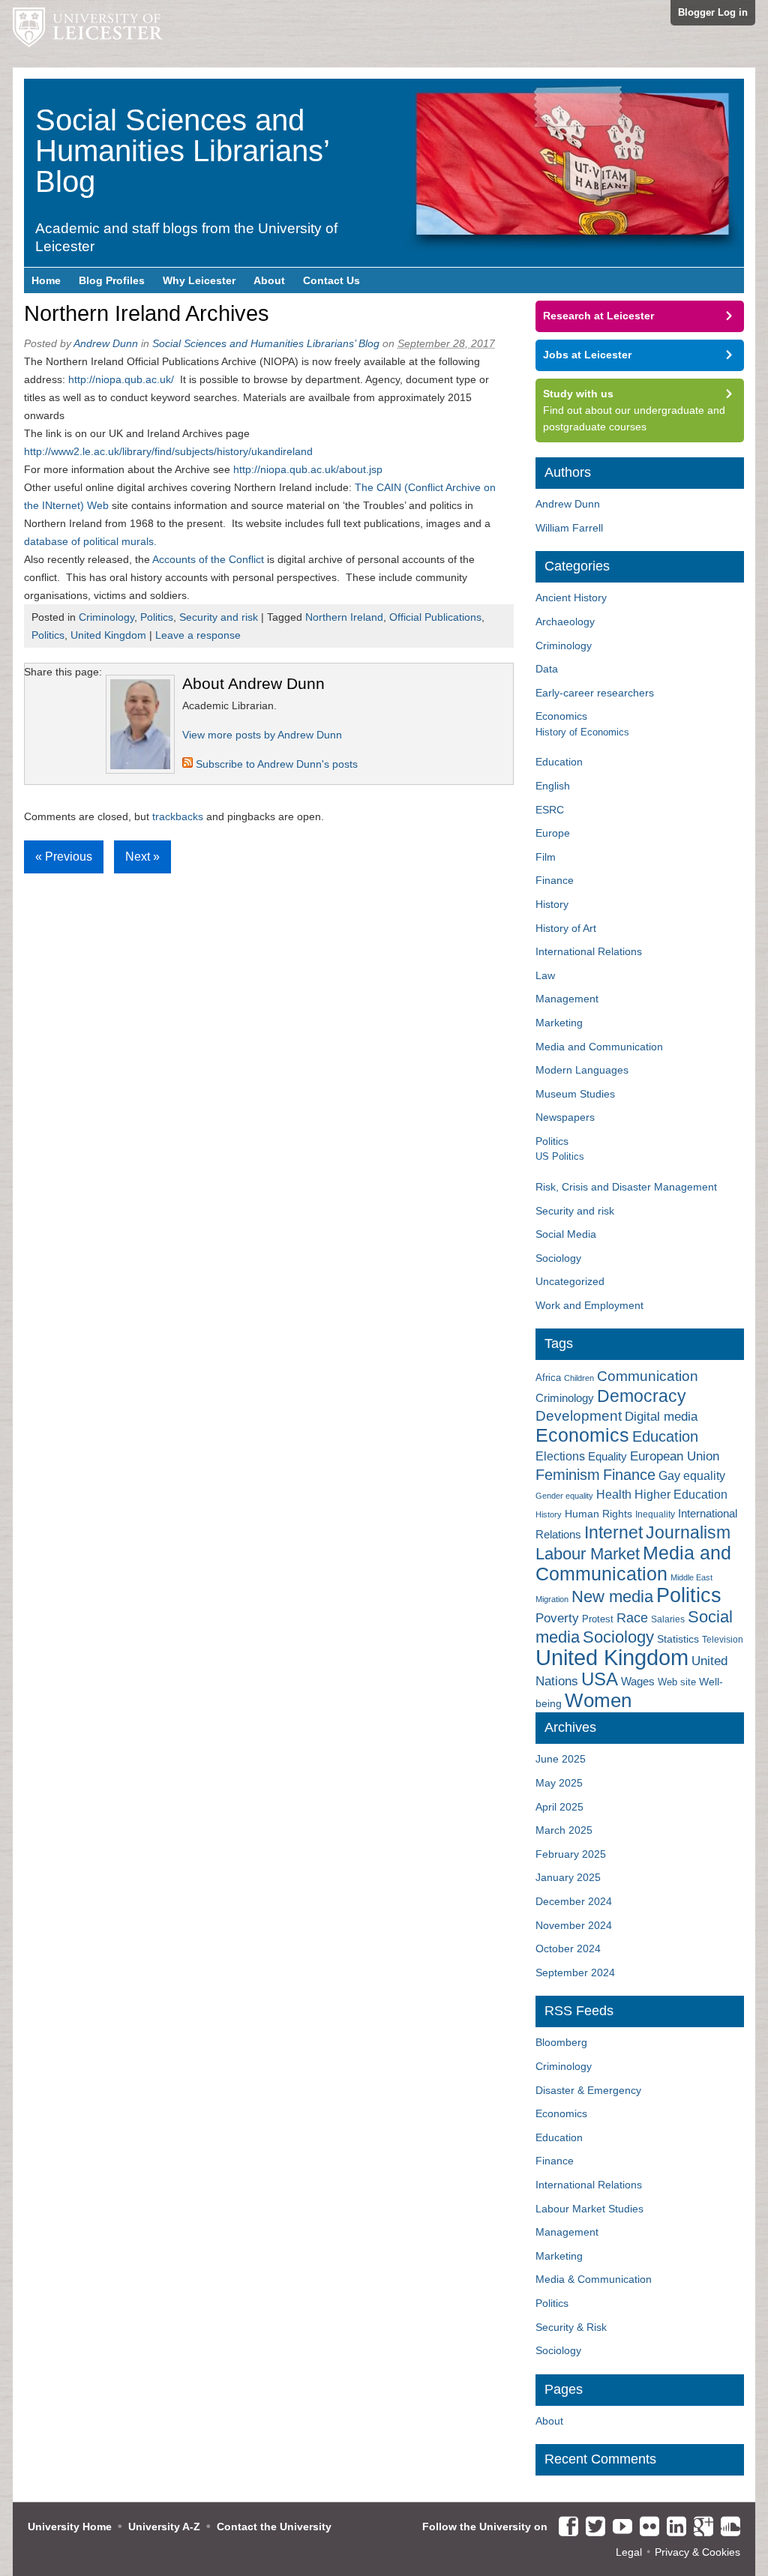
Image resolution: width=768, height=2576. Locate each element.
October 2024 (568, 1948)
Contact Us (331, 280)
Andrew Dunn (106, 343)
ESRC (550, 810)
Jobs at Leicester (587, 355)
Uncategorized (570, 1281)
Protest (598, 1619)
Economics (561, 716)
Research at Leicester (598, 316)
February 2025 (571, 1854)
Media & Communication (594, 2279)
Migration (552, 1599)
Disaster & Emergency (588, 2090)
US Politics (560, 1156)
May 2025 (559, 1783)
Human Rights (598, 1514)
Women (598, 1700)
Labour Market (588, 1554)
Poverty (557, 1618)
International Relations (589, 951)
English (553, 786)
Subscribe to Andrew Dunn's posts (275, 764)
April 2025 (559, 1807)
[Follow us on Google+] (700, 2527)
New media (612, 1597)
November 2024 (574, 1925)
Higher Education (681, 1494)
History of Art (566, 928)
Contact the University (274, 2527)
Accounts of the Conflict (208, 559)
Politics (157, 617)
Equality (607, 1457)
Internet (613, 1532)
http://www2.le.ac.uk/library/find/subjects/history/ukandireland (168, 451)
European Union (675, 1456)
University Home (70, 2527)
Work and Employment (589, 1305)
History (552, 904)
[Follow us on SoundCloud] (727, 2527)
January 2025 (568, 1877)
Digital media (661, 1416)
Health (614, 1495)
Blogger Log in (713, 12)
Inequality (655, 1514)
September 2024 (575, 1972)
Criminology (106, 617)
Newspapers (565, 1117)
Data (547, 669)
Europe (553, 833)
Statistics (678, 1639)
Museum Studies (575, 1094)
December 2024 (574, 1901)
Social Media (566, 1234)
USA (600, 1679)
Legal (629, 2552)
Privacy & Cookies (697, 2552)
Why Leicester (199, 280)
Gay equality (692, 1476)
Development (579, 1416)
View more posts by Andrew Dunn (262, 735)
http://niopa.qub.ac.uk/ (124, 379)
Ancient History (571, 598)
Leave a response (198, 635)
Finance (555, 880)
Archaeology (565, 622)
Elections (560, 1456)
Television (723, 1640)
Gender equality (564, 1496)
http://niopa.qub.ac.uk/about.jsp (308, 469)
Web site (677, 1682)
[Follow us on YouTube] (619, 2527)
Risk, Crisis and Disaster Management (626, 1187)
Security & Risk (571, 2327)
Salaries (668, 1619)
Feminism (568, 1475)
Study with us (578, 394)
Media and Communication (599, 1047)
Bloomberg (561, 2042)
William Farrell (569, 528)
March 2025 (564, 1830)
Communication (648, 1376)
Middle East (691, 1577)
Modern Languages (582, 1070)
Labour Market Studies (589, 2209)
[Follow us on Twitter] (592, 2527)
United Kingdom (108, 635)
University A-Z (164, 2527)
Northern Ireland (344, 617)
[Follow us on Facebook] (565, 2527)
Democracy (642, 1396)
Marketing (559, 1023)
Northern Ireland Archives (147, 313)
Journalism (688, 1532)
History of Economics (582, 732)
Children (579, 1378)
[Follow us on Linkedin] (673, 2527)
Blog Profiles (112, 280)
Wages (638, 1682)
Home (46, 280)
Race (632, 1618)
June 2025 (561, 1759)
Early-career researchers (595, 693)
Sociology (558, 1258)
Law (545, 975)
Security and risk (219, 617)
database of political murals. (90, 541)
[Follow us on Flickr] (646, 2527)
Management (567, 999)
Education (559, 762)
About (269, 280)
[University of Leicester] (88, 34)
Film (546, 857)
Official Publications (435, 617)
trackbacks (178, 816)
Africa (548, 1378)
